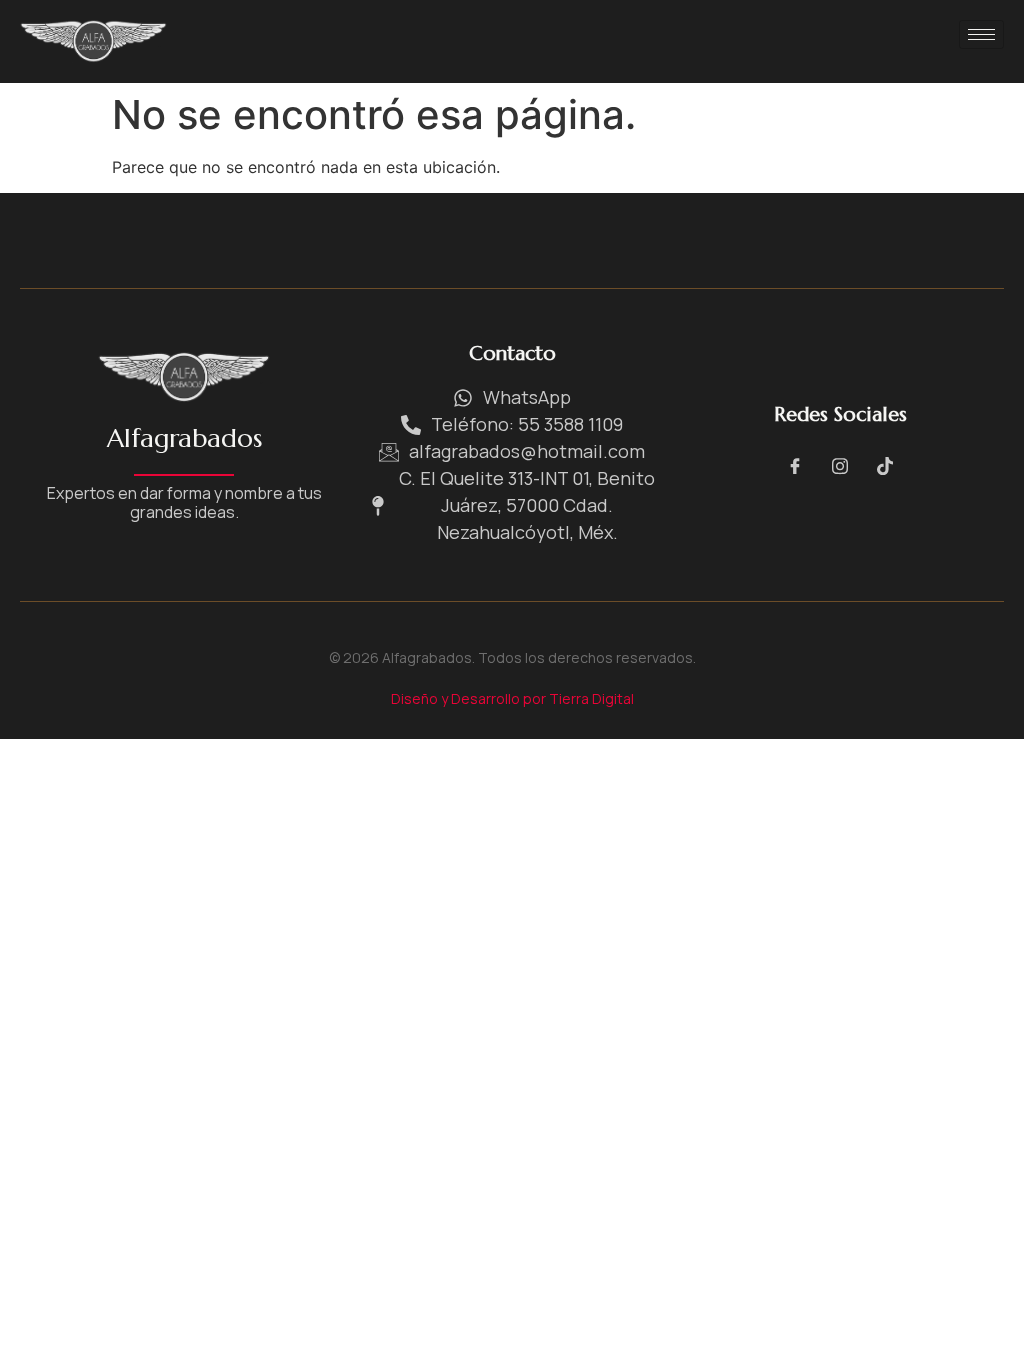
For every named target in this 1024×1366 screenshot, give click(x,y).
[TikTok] (885, 465)
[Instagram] (840, 465)
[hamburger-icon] (981, 34)
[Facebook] (795, 465)
